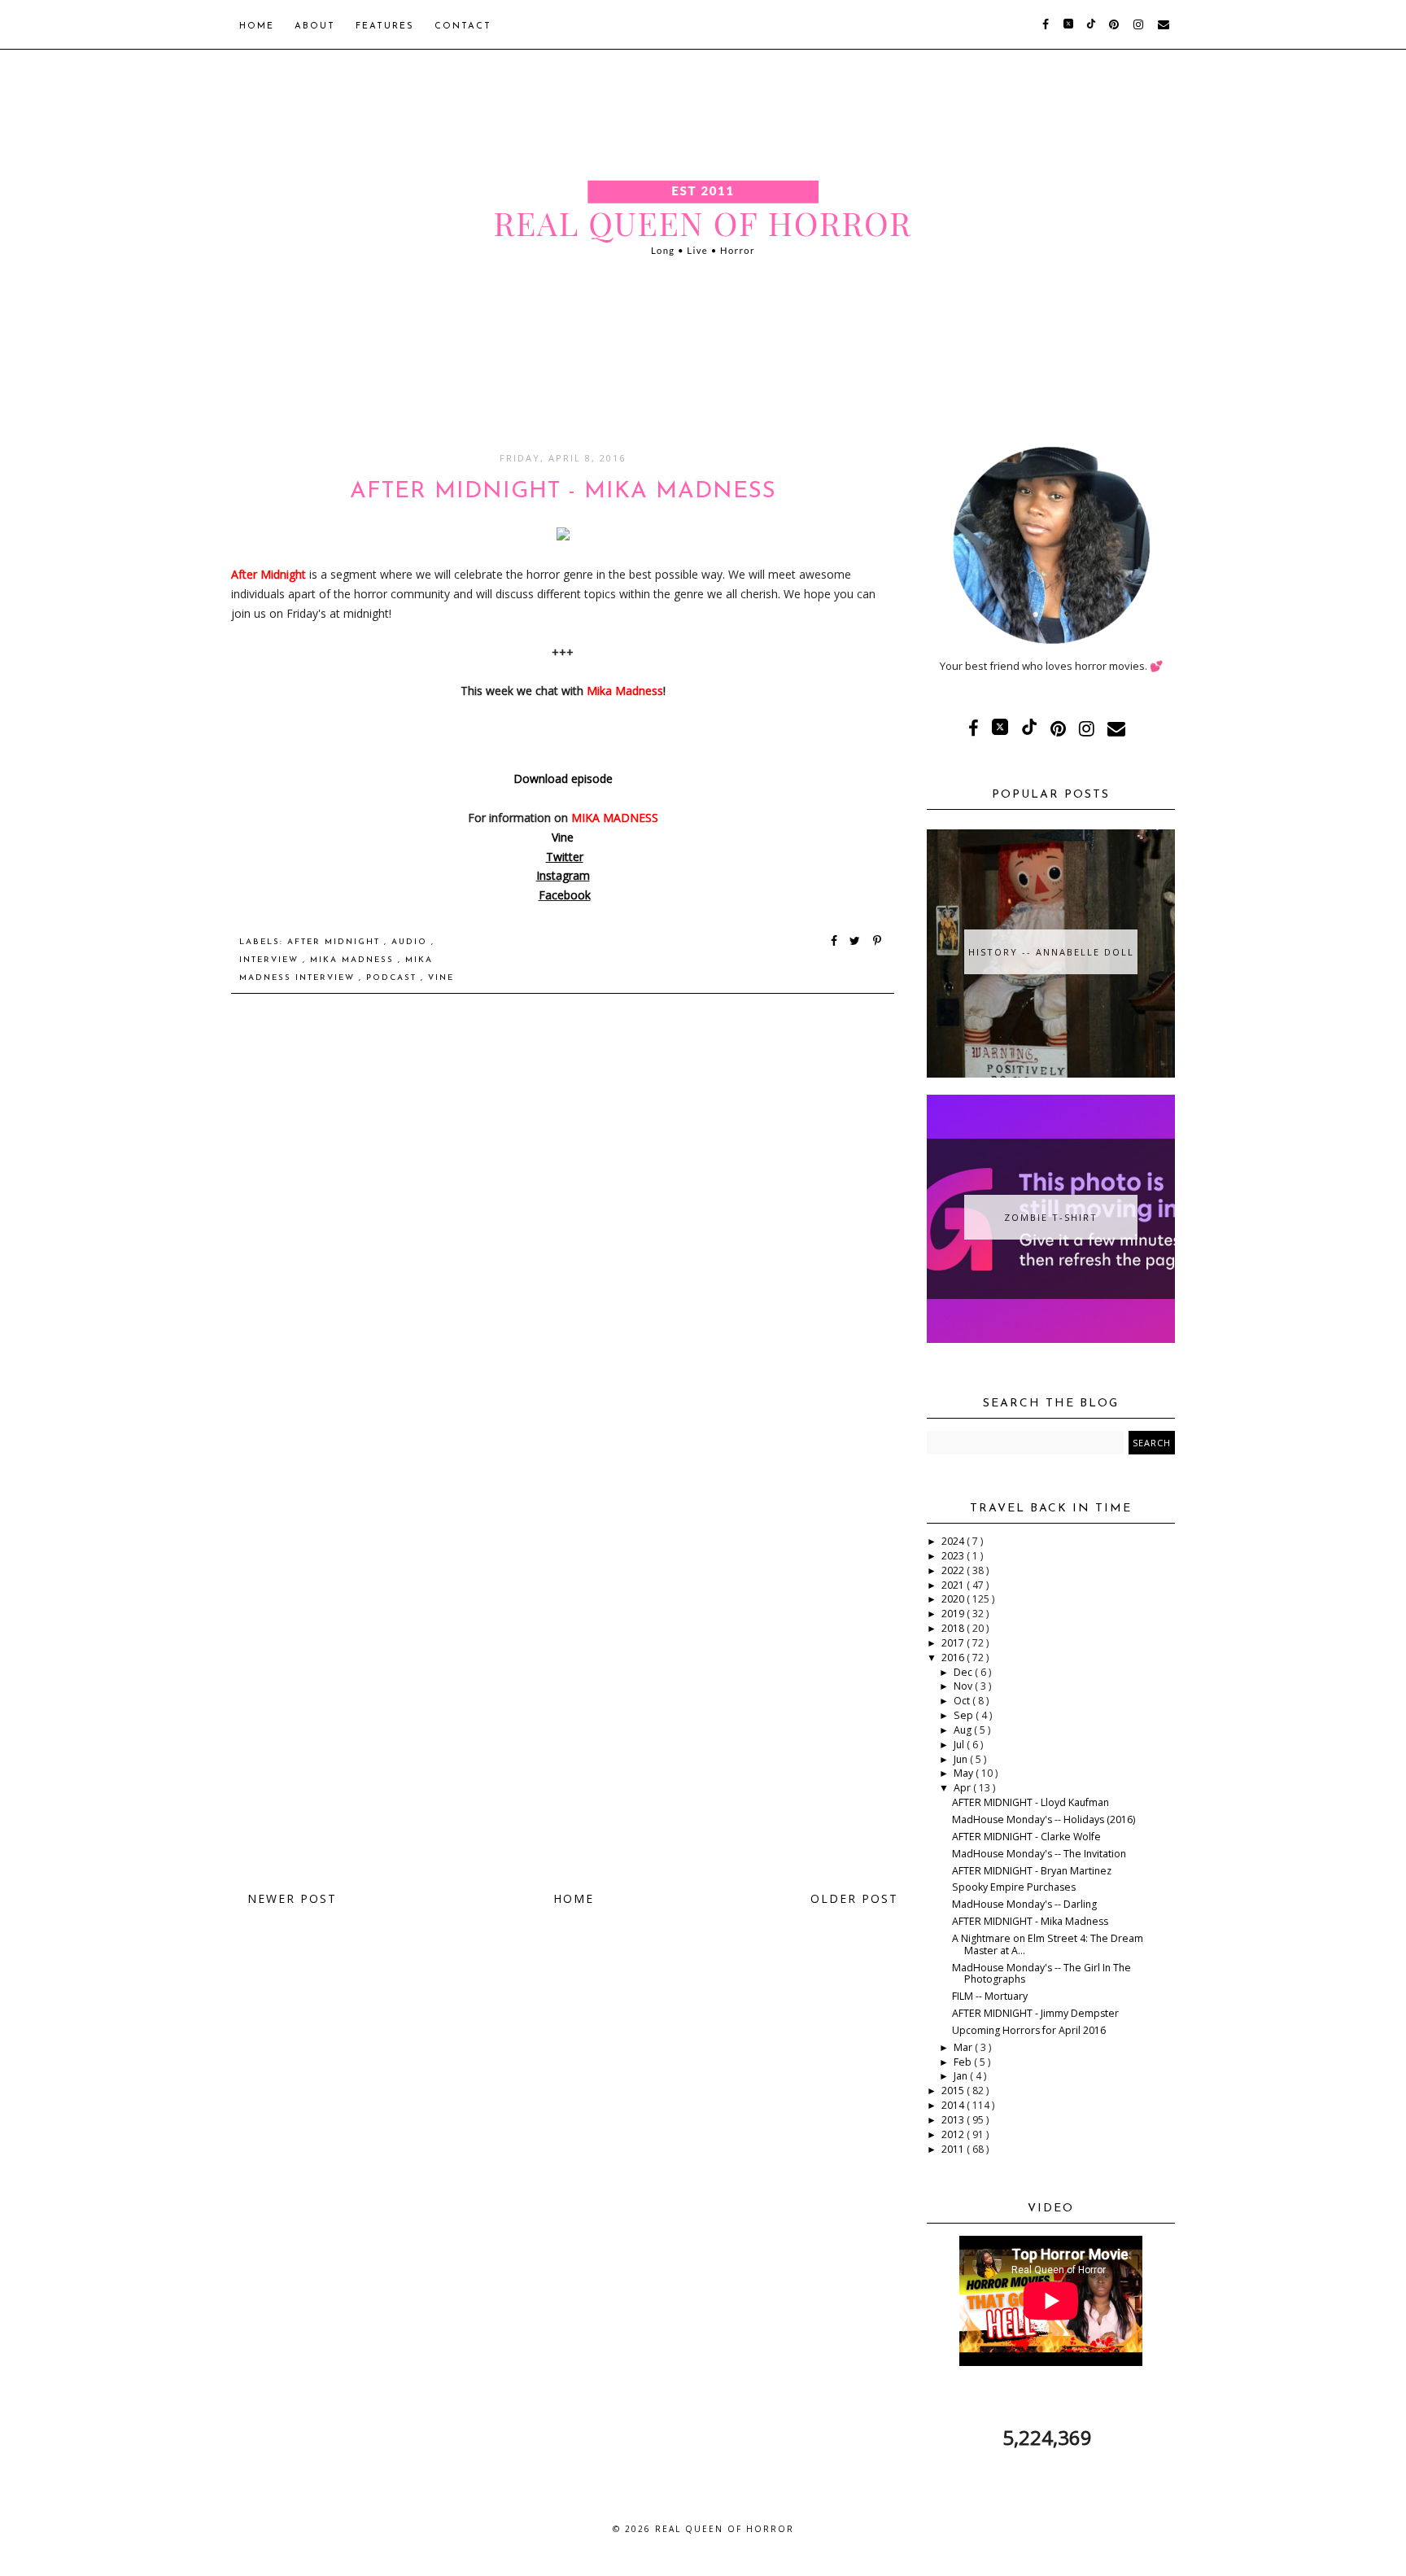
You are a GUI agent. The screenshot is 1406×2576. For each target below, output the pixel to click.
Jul (960, 1745)
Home (257, 26)
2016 (954, 1658)
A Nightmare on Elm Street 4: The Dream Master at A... (1048, 1944)
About (315, 26)
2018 (954, 1628)
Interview (271, 960)
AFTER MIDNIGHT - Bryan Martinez (1032, 1871)
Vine (563, 837)
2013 (954, 2120)
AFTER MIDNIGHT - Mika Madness (1030, 1921)
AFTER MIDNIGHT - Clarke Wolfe (1026, 1837)
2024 (954, 1541)
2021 (954, 1585)
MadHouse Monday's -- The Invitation (1039, 1854)
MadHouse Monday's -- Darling (1024, 1904)
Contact (463, 26)
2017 (954, 1643)
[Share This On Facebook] (835, 942)
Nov (964, 1686)
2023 (954, 1556)
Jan (962, 2076)
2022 (954, 1570)
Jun (962, 1759)
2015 (954, 2091)
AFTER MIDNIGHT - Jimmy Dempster (1035, 2013)
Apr (963, 1788)
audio (411, 942)
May (965, 1773)
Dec (964, 1672)
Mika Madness (354, 960)
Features (385, 26)
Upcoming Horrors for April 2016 (1029, 2030)
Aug (964, 1730)
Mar (964, 2047)
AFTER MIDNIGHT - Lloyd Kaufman (1030, 1802)
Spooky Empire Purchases (1014, 1887)
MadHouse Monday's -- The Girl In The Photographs (1041, 1974)
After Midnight (336, 942)
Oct (963, 1701)
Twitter (565, 857)
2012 (954, 2134)
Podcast (393, 978)
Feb (964, 2062)
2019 (954, 1614)
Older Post (854, 1898)
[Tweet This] (858, 942)
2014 (954, 2105)
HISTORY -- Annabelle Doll (1051, 952)
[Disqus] (563, 1238)
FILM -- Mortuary (990, 1996)
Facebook (565, 895)
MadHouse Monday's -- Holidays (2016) (1044, 1819)
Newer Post (292, 1898)
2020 (954, 1599)
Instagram (563, 875)
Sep (965, 1715)
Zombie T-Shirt (1051, 1217)
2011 (954, 2149)
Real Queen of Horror (725, 2529)
